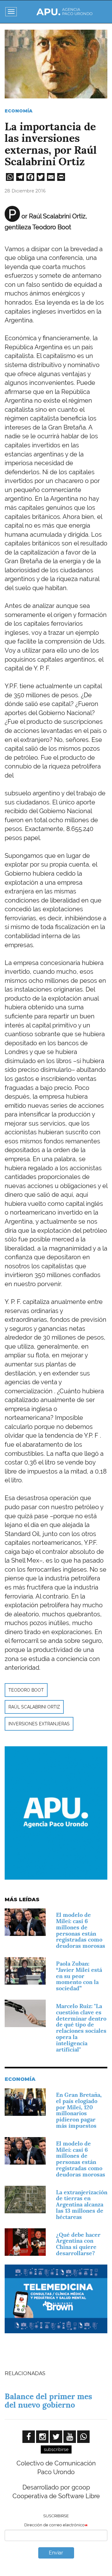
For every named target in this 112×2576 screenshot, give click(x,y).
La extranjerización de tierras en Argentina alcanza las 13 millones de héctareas (82, 2205)
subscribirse (56, 2449)
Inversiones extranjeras (39, 1724)
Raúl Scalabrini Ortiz (34, 1707)
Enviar (56, 2553)
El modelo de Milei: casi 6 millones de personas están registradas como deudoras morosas (81, 1930)
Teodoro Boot (26, 1690)
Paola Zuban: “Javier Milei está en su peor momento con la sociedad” (79, 1976)
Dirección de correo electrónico (54, 2525)
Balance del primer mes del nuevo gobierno (48, 2401)
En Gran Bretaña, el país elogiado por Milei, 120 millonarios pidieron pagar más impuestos (79, 2110)
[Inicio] (64, 12)
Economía (19, 111)
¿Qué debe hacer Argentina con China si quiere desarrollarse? (78, 2244)
